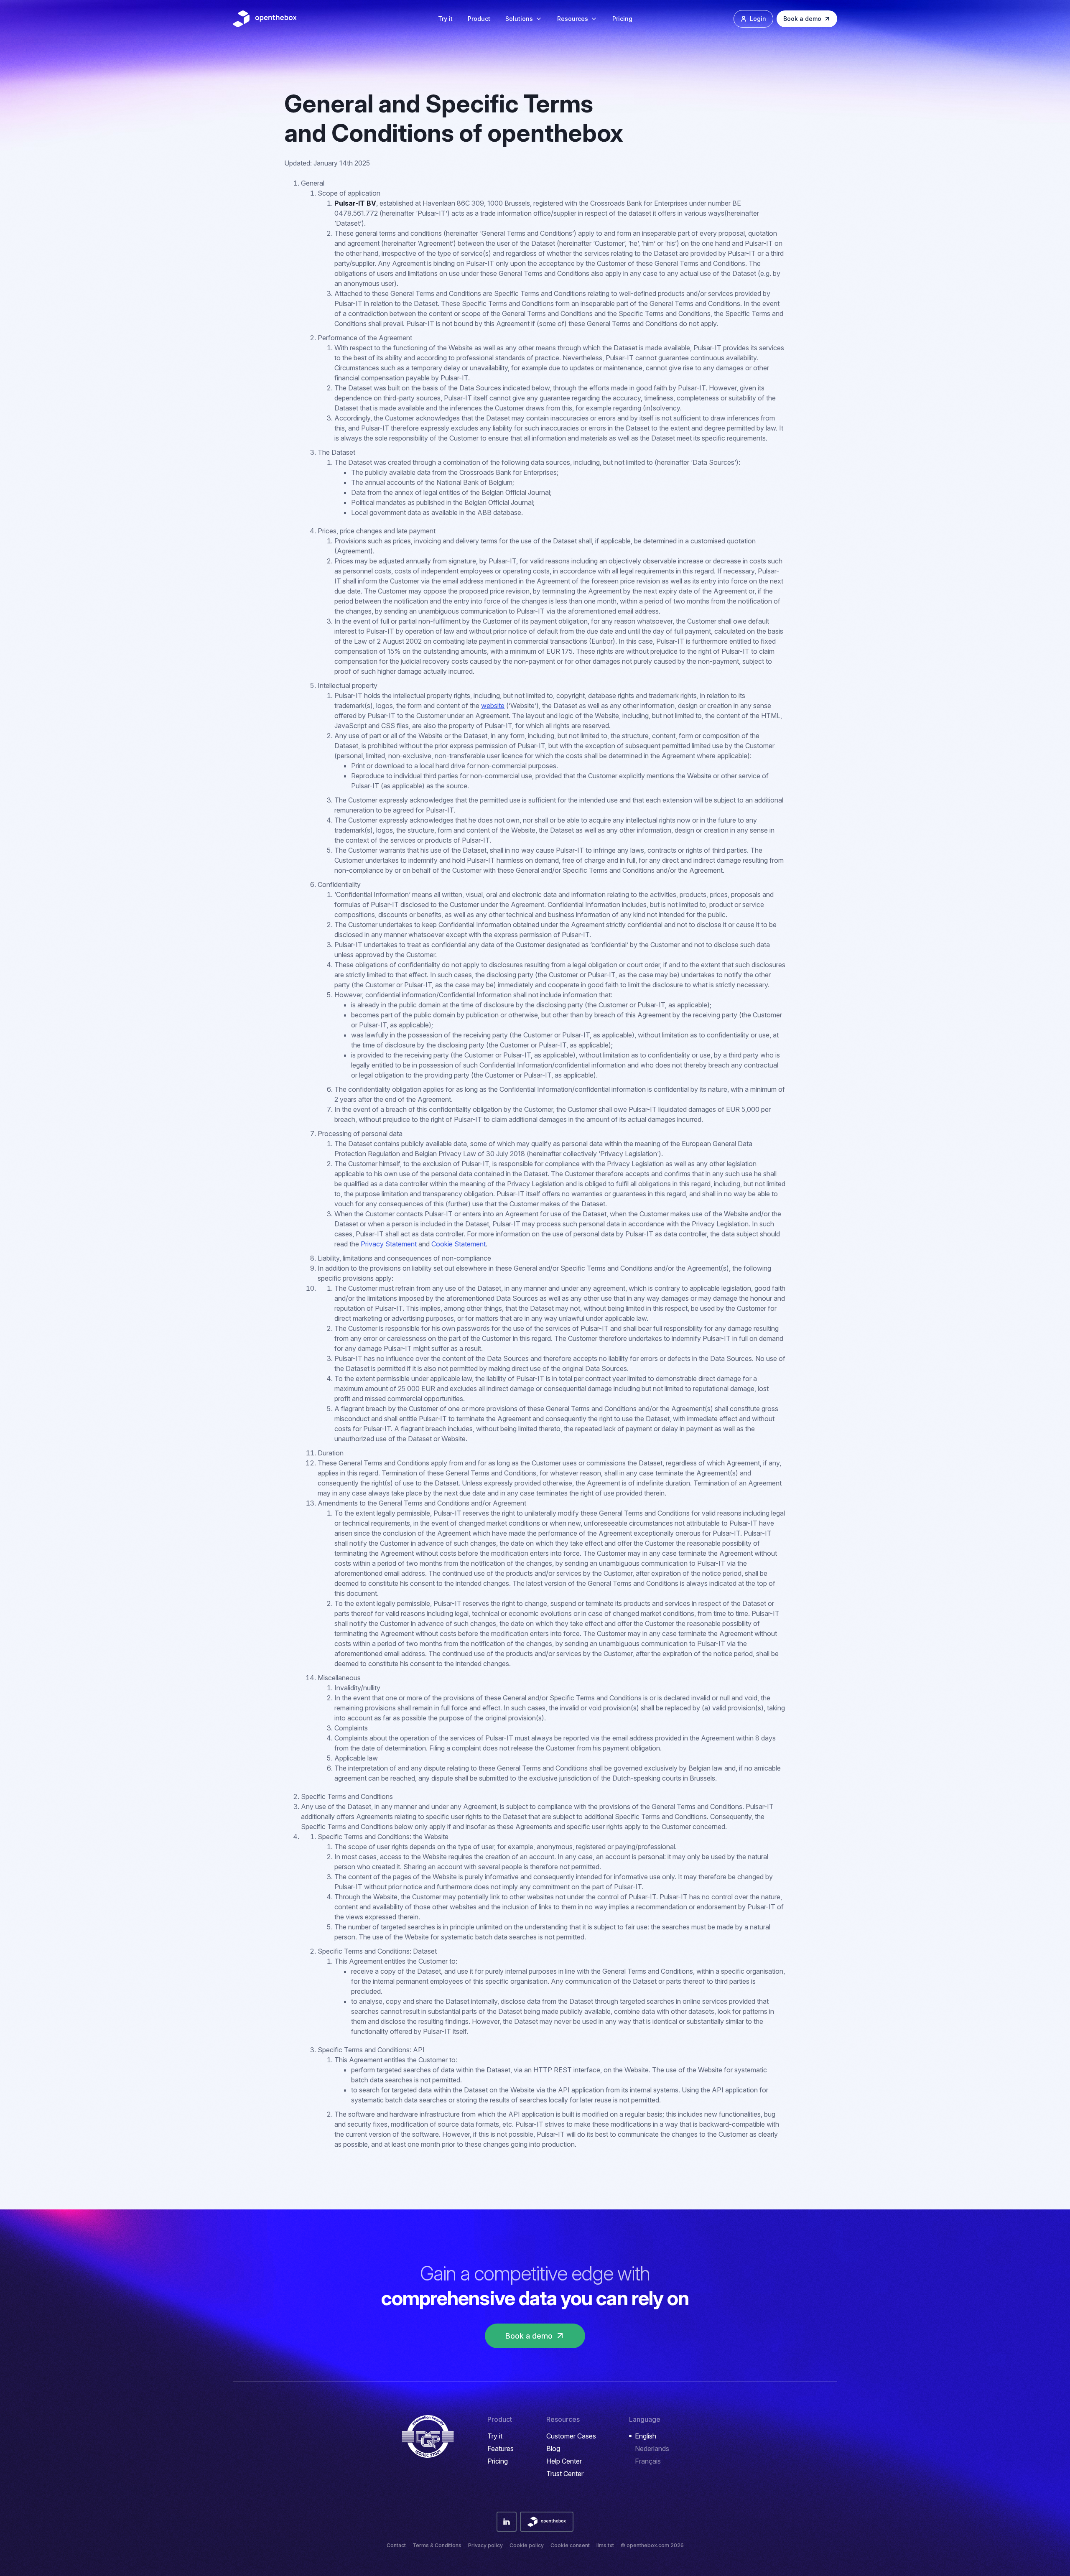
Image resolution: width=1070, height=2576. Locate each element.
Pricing (622, 19)
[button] (524, 19)
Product (479, 19)
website (493, 706)
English (646, 2436)
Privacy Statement (389, 1244)
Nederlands (652, 2449)
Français (648, 2461)
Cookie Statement (459, 1244)
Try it (445, 19)
